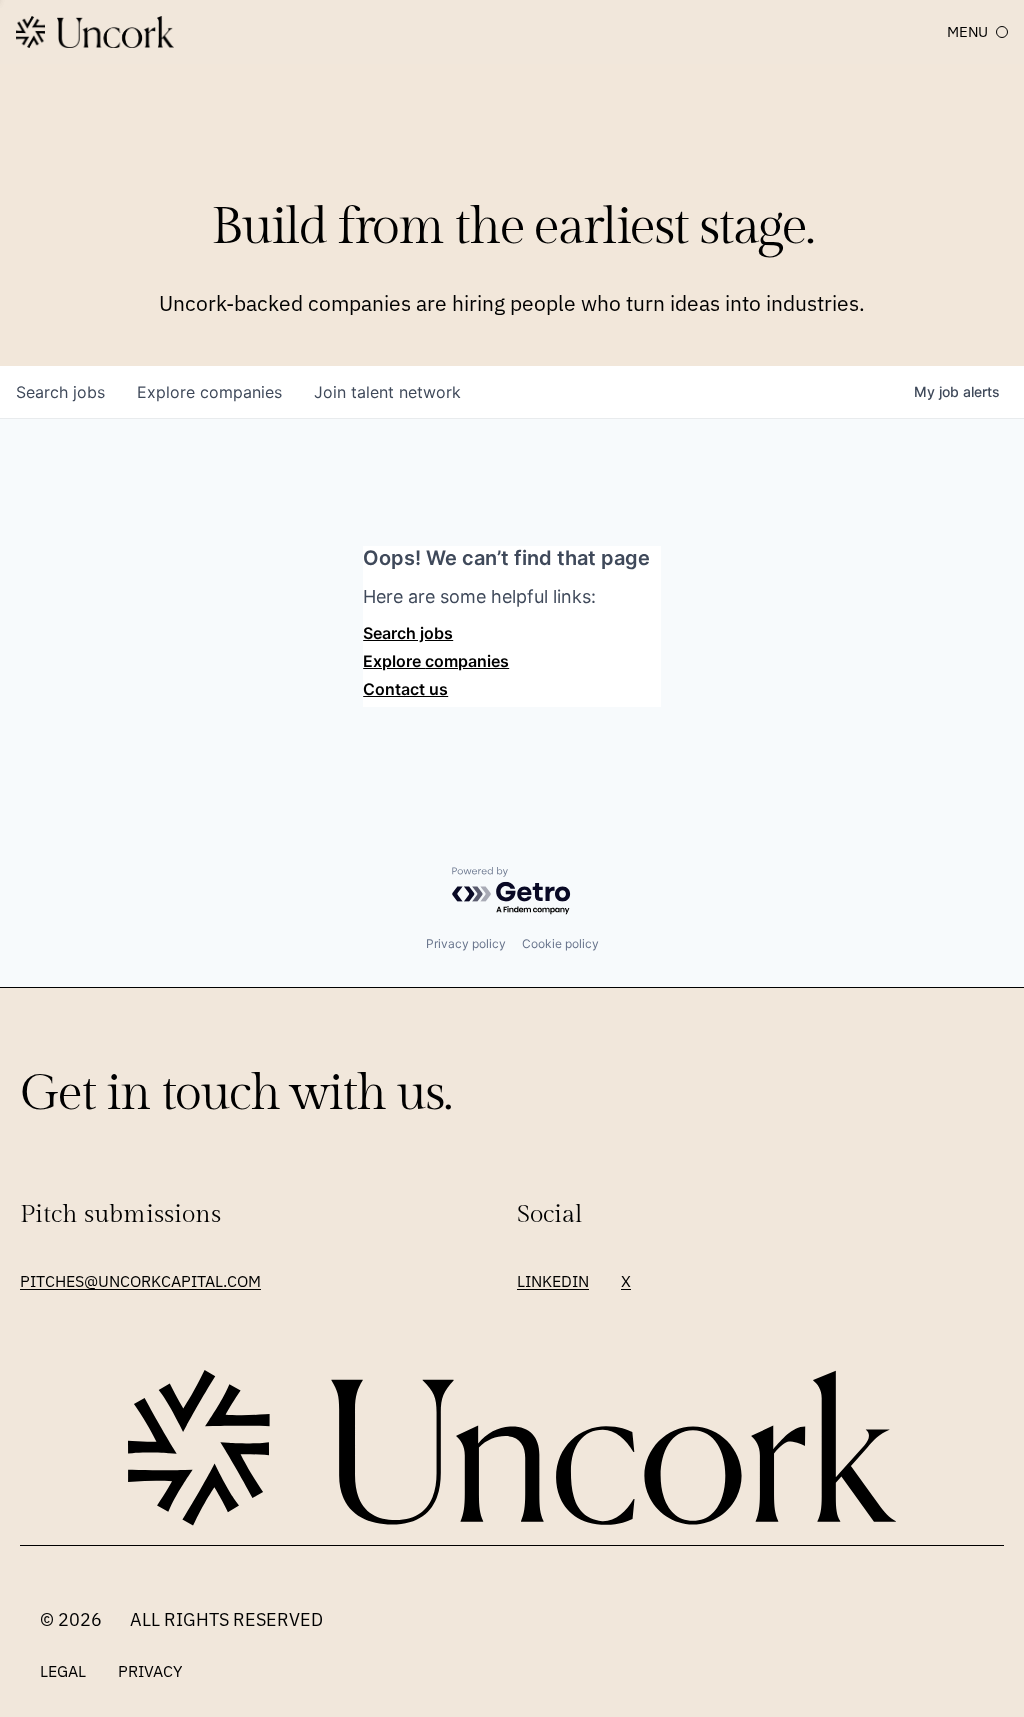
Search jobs (408, 633)
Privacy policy (466, 943)
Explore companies (436, 661)
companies (209, 392)
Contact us (405, 689)
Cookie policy (560, 943)
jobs (60, 392)
